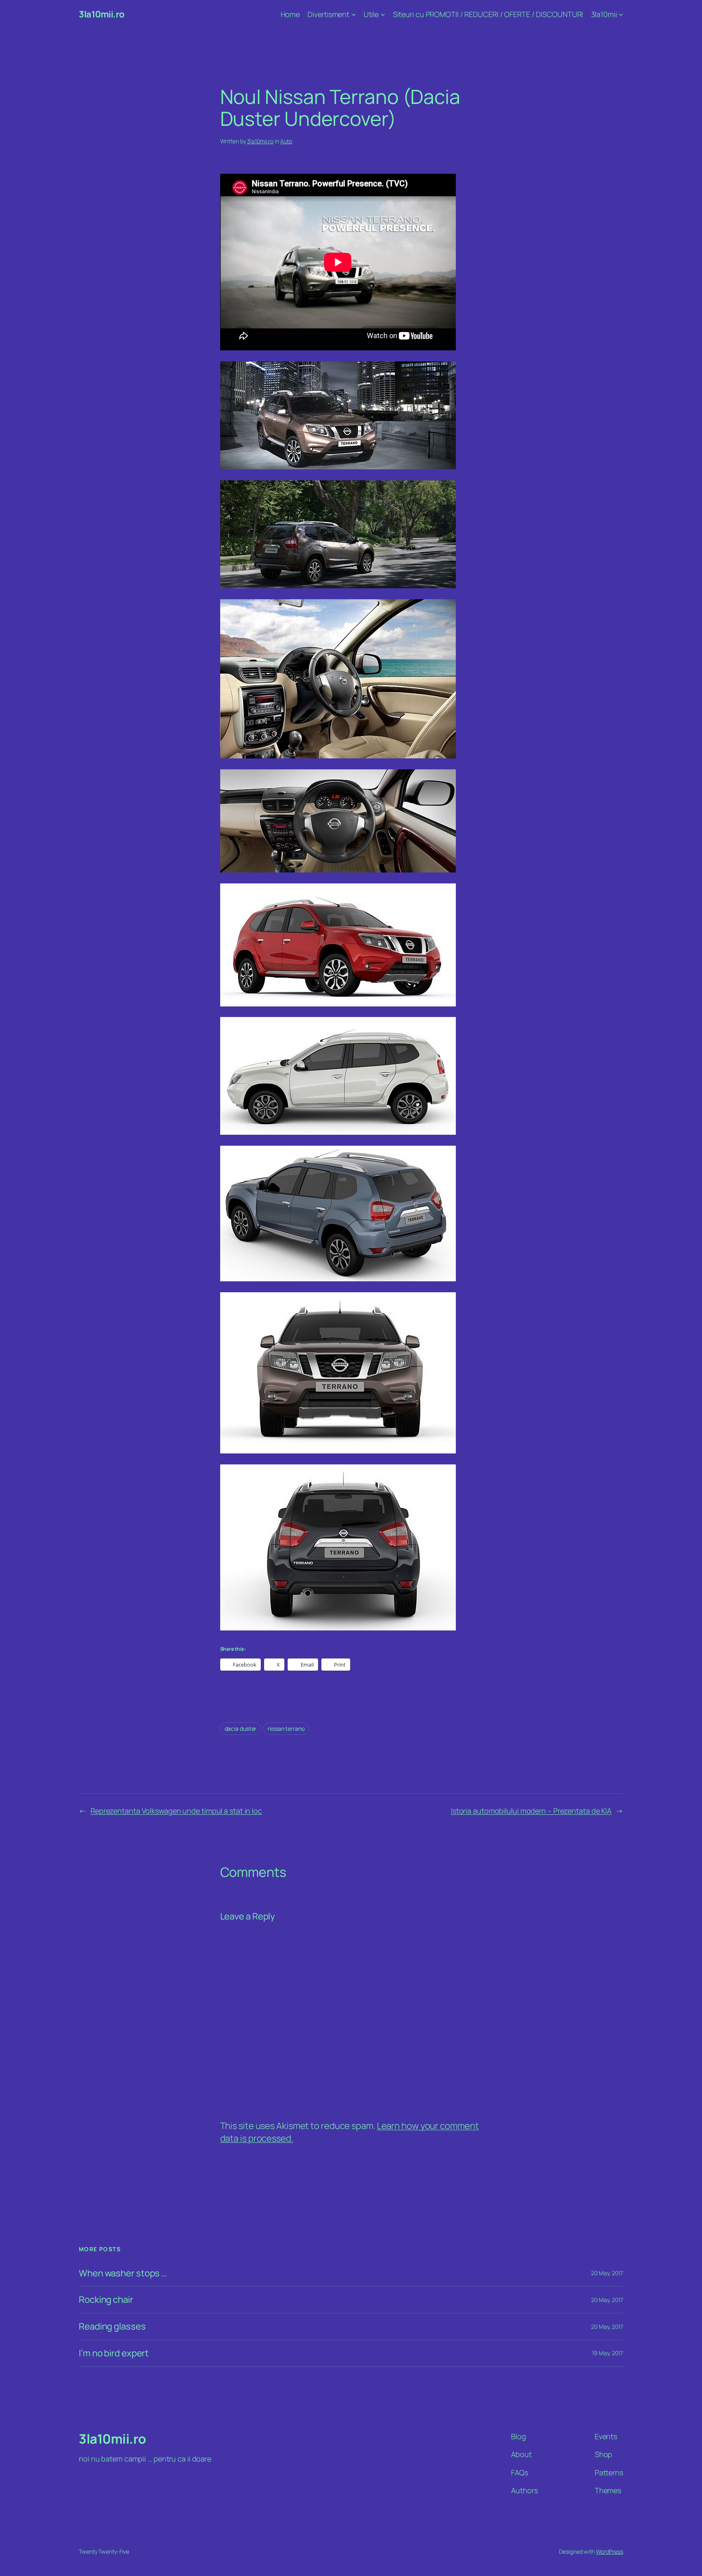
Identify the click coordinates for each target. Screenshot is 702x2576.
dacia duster (241, 1728)
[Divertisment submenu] (354, 14)
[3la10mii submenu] (621, 14)
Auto (286, 141)
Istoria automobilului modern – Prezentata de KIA (531, 1811)
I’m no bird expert (114, 2353)
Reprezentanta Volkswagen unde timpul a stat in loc (176, 1811)
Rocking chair (106, 2300)
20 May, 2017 (607, 2273)
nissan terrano (286, 1728)
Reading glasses (112, 2327)
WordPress (610, 2551)
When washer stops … (123, 2273)
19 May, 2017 (608, 2353)
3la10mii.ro (102, 14)
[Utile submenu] (383, 14)
